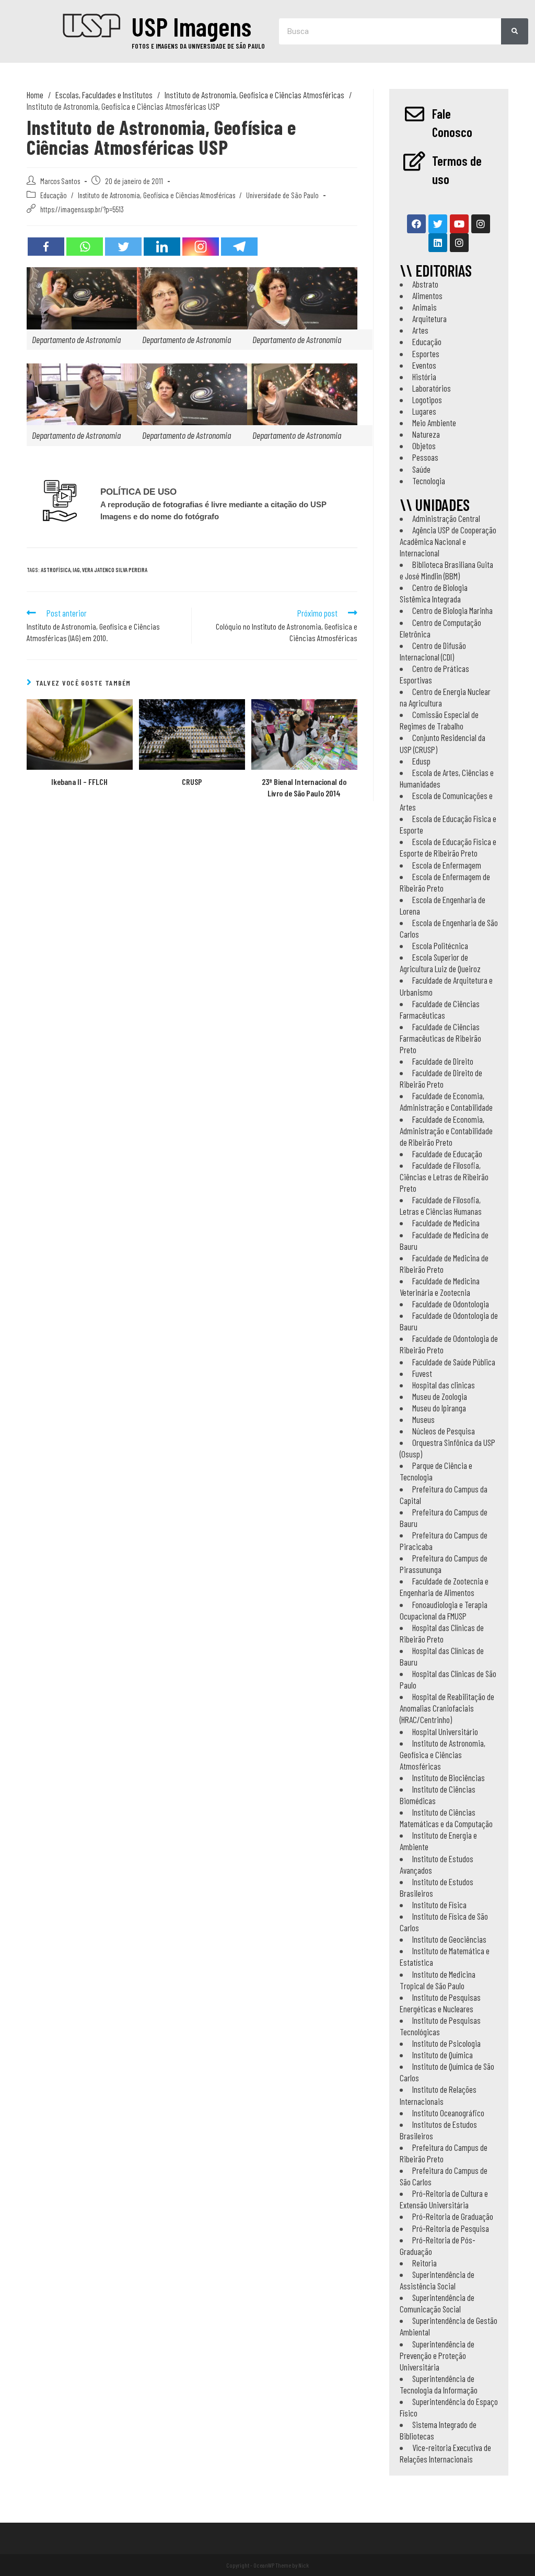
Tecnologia (429, 481)
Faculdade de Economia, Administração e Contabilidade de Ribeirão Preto (446, 1131)
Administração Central (446, 518)
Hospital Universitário (445, 1731)
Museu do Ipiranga (439, 1408)
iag (76, 570)
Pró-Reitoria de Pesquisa (451, 2228)
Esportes (426, 354)
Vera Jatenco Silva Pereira (115, 570)
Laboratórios (432, 388)
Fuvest (422, 1373)
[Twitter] (123, 247)
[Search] (515, 31)
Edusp (421, 761)
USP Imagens (191, 26)
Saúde (421, 469)
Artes (420, 330)
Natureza (426, 434)
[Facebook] (46, 247)
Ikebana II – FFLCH (79, 782)
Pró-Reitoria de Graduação (453, 2216)
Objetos (424, 446)
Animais (424, 307)
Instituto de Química (443, 2055)
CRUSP (192, 782)
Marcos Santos (60, 181)
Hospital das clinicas (444, 1385)
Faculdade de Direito (443, 1061)
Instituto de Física (439, 1905)
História (424, 377)
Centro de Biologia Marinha (452, 610)
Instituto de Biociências (449, 1777)
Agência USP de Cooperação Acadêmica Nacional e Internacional (448, 541)
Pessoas (425, 457)
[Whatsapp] (85, 247)
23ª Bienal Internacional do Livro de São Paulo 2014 (304, 787)
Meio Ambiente (434, 423)
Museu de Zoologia (440, 1396)
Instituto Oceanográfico (448, 2113)
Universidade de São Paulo (282, 195)
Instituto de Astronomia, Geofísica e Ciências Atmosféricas (156, 195)
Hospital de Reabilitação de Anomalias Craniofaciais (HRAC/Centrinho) (447, 1708)
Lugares (424, 411)
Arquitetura (429, 318)
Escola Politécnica (440, 945)
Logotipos (427, 400)
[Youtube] (459, 224)
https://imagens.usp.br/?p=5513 (82, 209)
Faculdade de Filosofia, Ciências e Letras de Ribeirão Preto (444, 1177)
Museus (423, 1419)
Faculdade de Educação (447, 1154)
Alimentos (427, 295)
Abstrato (425, 284)
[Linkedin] (162, 247)
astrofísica (56, 570)
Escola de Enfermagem (447, 865)
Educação (54, 195)
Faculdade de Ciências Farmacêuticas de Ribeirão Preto (440, 1038)
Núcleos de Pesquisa (444, 1431)
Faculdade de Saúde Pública (454, 1362)
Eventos (424, 365)
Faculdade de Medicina (446, 1223)
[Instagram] (201, 247)
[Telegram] (239, 247)
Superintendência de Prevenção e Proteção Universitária (437, 2355)
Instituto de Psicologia (446, 2043)
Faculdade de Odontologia (451, 1304)
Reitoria (424, 2263)
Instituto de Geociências (449, 1939)
